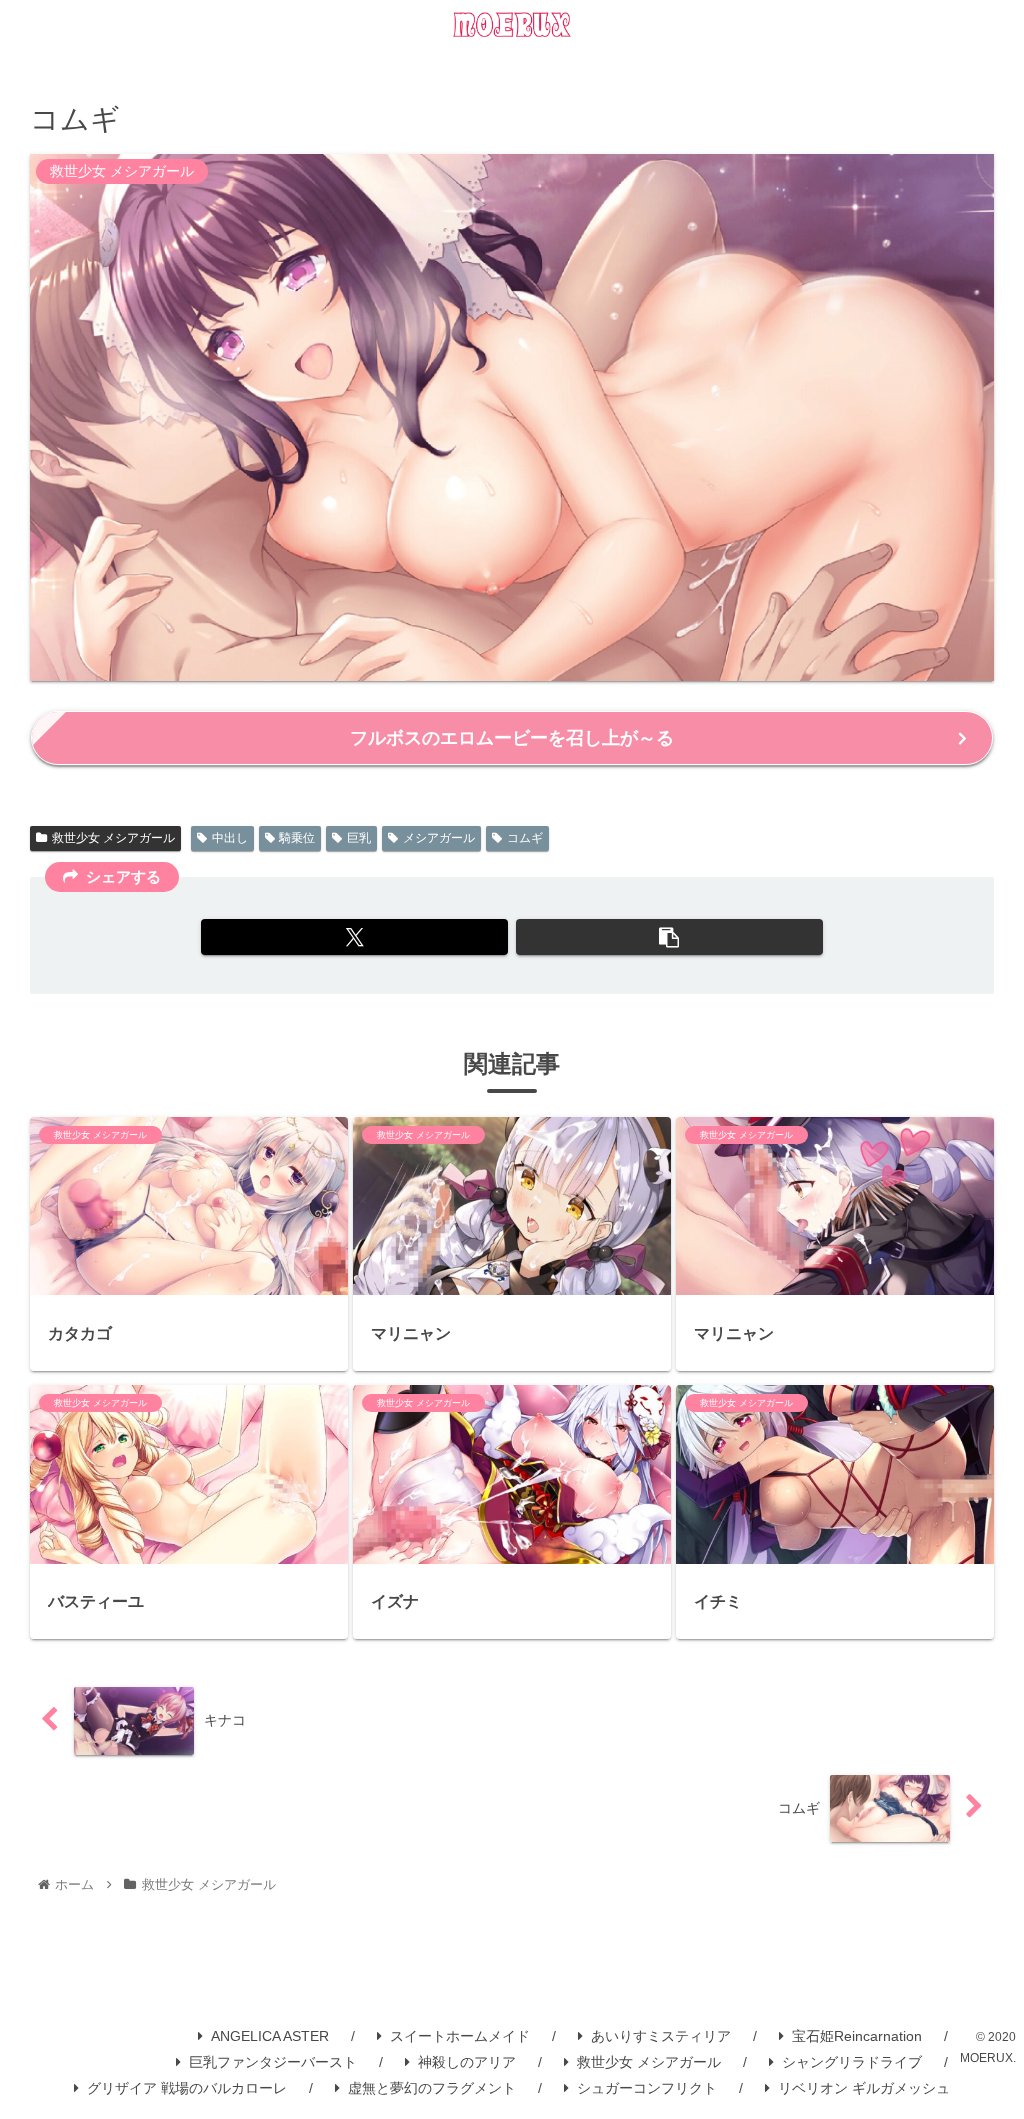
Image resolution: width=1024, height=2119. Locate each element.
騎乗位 (297, 838)
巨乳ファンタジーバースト (273, 2062)
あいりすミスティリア (661, 2036)
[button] (669, 937)
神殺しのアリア (467, 2062)
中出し (230, 838)
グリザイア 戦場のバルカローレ (187, 2088)
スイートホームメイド (460, 2036)
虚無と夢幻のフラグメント (432, 2088)
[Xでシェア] (354, 937)
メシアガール (439, 838)
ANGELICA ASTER (270, 2036)
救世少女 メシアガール (113, 838)
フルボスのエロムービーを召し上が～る (512, 738)
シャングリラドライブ (852, 2062)
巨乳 (359, 838)
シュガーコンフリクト (647, 2088)
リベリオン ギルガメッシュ (864, 2088)
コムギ (525, 838)
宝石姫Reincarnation (857, 2036)
